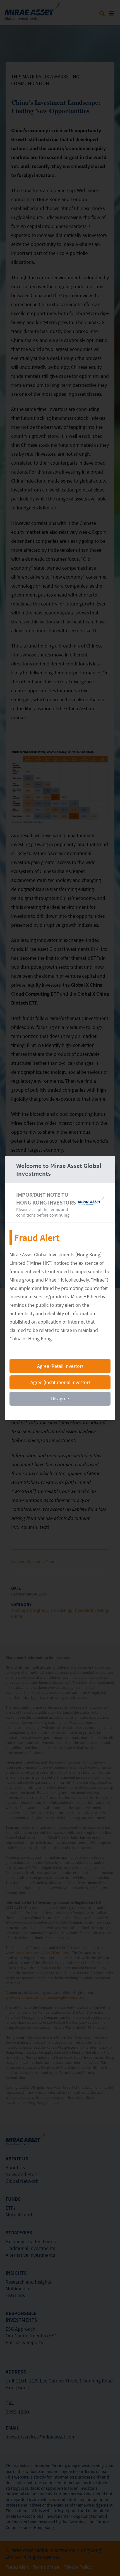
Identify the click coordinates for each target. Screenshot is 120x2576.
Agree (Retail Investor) (60, 1366)
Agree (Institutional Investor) (60, 1382)
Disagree (60, 1398)
